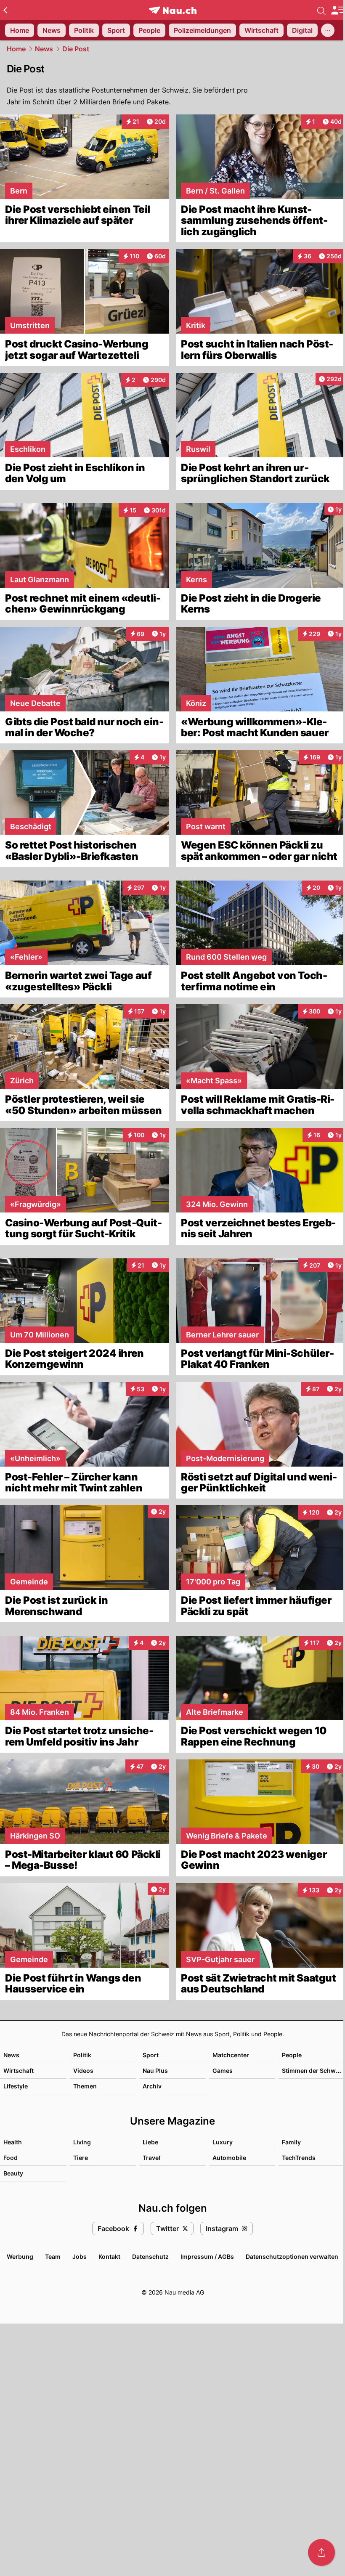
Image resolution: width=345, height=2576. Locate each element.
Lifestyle (16, 2086)
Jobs (80, 2256)
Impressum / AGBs (207, 2256)
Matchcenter (231, 2055)
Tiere (81, 2158)
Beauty (13, 2173)
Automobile (229, 2158)
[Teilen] (321, 2552)
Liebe (150, 2142)
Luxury (223, 2142)
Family (291, 2142)
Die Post (76, 49)
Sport (151, 2055)
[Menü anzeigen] (338, 10)
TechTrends (299, 2158)
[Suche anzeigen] (321, 10)
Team (53, 2256)
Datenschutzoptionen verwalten (292, 2256)
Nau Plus (155, 2071)
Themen (85, 2086)
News (44, 49)
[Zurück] (5, 10)
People (292, 2055)
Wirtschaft (19, 2071)
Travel (151, 2158)
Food (11, 2158)
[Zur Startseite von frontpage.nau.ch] (173, 10)
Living (82, 2142)
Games (223, 2071)
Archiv (152, 2086)
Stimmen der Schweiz (313, 2071)
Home (16, 49)
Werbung (20, 2256)
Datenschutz (150, 2256)
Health (13, 2142)
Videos (83, 2071)
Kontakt (109, 2256)
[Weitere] (328, 30)
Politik (82, 2055)
